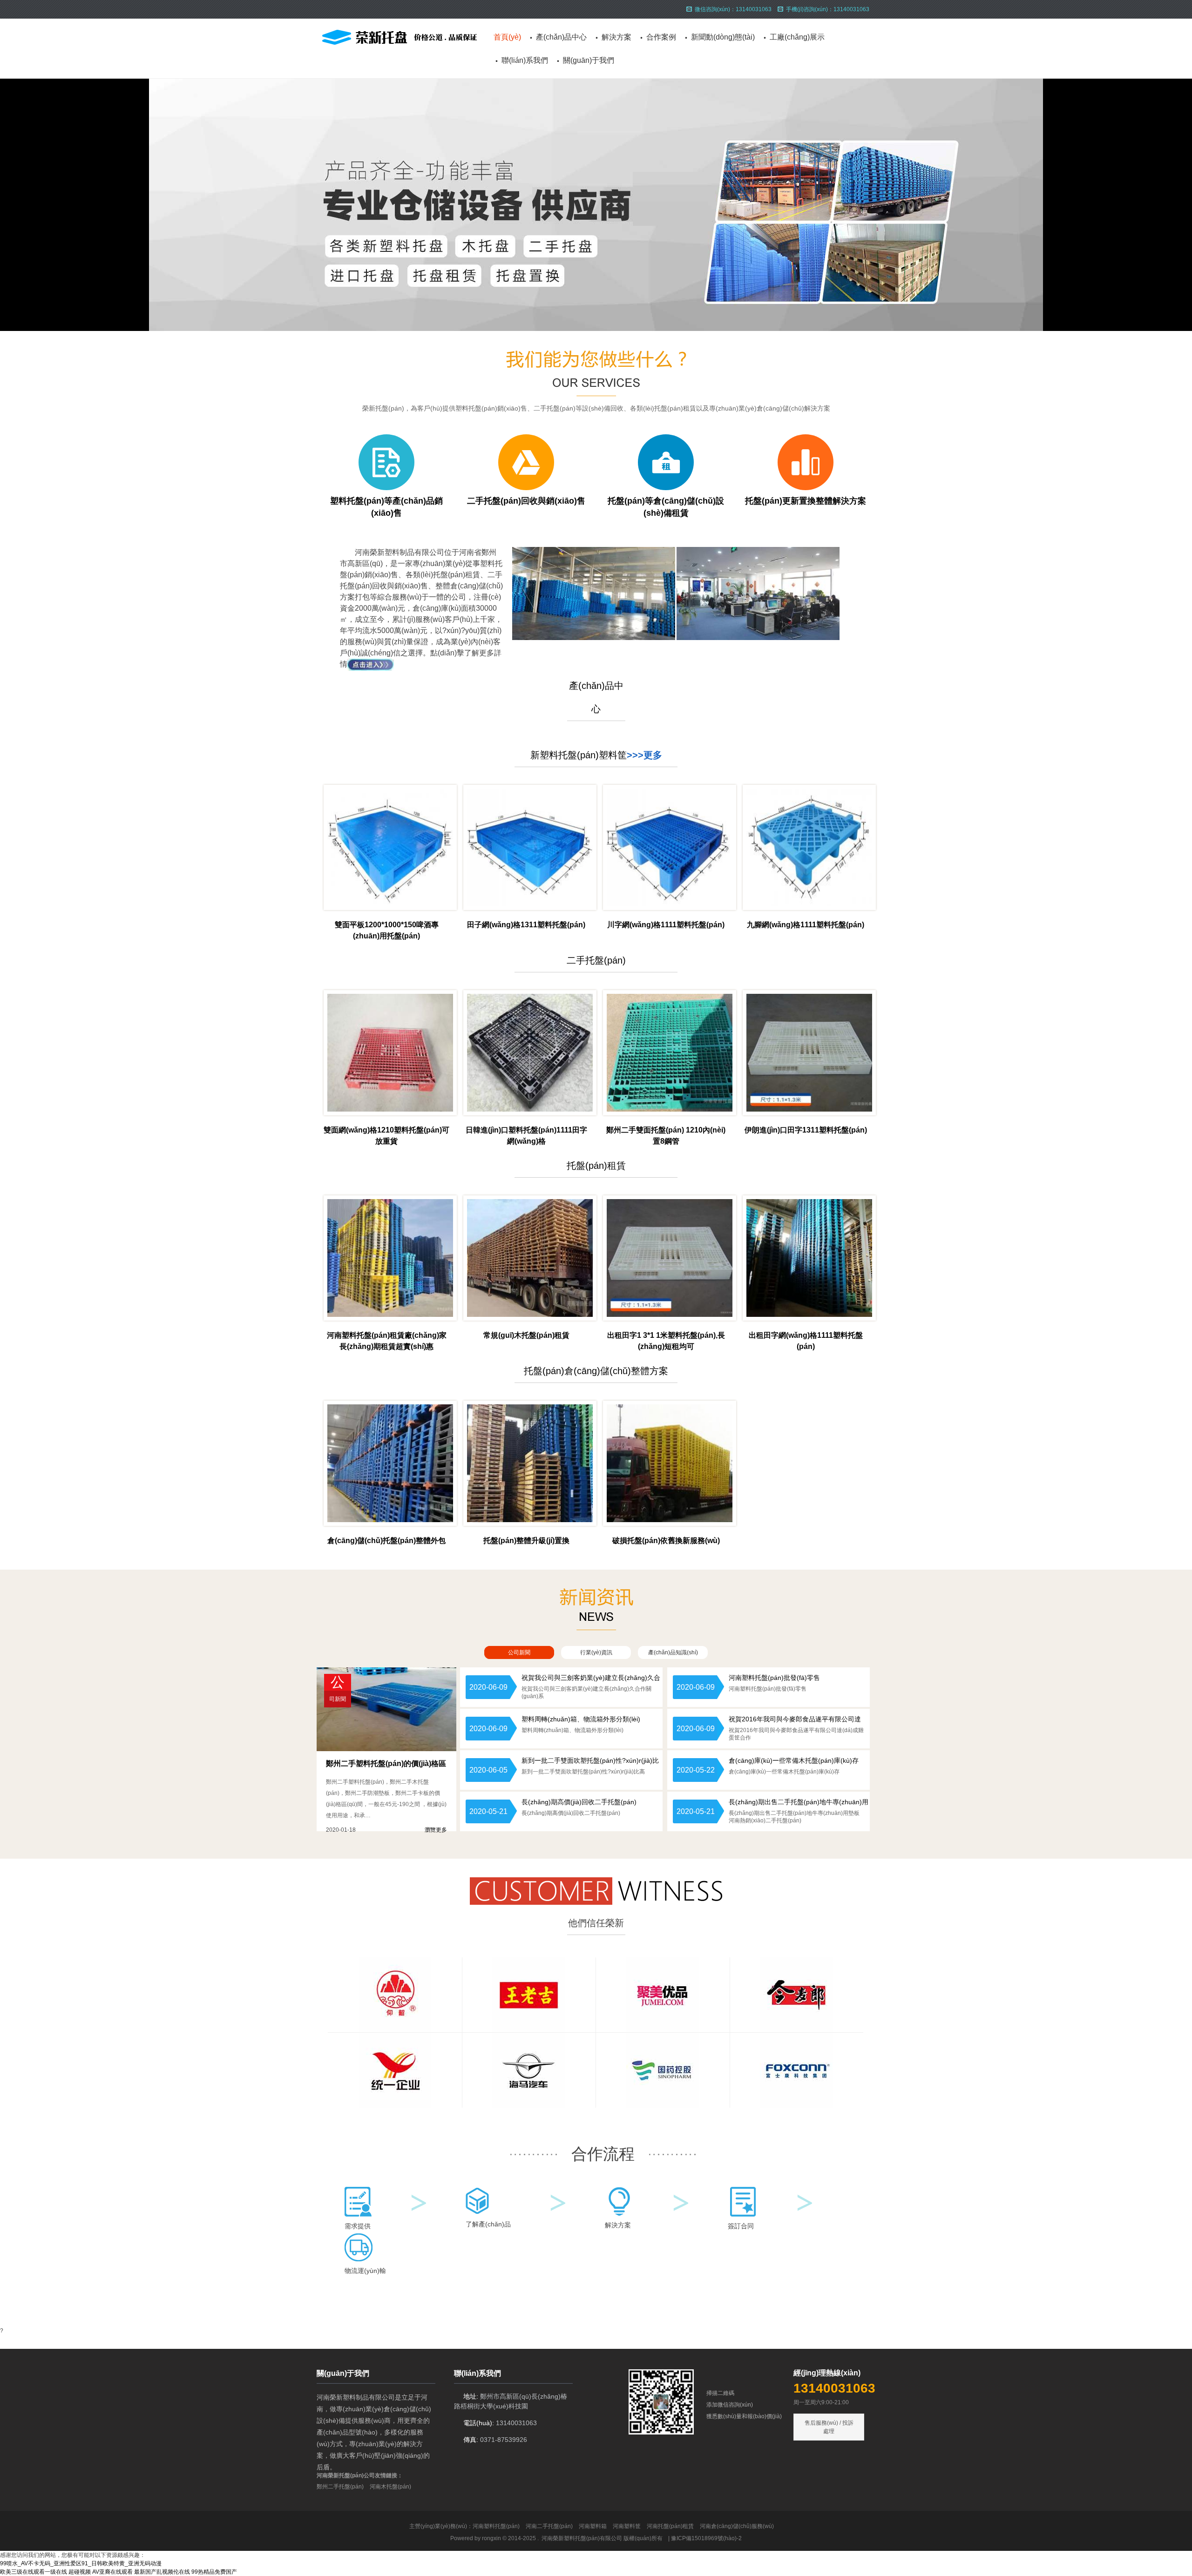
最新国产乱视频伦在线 (162, 2572)
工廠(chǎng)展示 (797, 37)
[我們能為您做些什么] (596, 394)
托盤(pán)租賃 (596, 1166)
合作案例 (661, 37)
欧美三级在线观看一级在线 (34, 2572)
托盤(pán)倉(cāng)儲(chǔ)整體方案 (596, 1371)
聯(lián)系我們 (525, 60)
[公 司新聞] (386, 1749)
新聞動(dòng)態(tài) (723, 37)
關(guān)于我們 (589, 60)
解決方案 (616, 37)
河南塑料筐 (627, 2526)
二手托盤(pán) (596, 960)
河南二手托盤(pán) (549, 2526)
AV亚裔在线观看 (112, 2572)
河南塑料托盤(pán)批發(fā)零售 (774, 1678)
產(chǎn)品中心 (561, 37)
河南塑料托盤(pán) (496, 2526)
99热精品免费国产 (214, 2572)
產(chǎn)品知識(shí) (673, 1652)
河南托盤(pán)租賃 (670, 2526)
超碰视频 (80, 2572)
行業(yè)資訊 (596, 1652)
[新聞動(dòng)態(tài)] (596, 1628)
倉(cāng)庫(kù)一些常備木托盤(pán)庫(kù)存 (794, 1760)
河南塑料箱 (593, 2526)
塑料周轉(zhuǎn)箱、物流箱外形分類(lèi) (581, 1719)
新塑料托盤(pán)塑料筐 (579, 755)
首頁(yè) (507, 37)
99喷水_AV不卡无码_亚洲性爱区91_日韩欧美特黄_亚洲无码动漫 (81, 2563)
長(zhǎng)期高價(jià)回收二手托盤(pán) (579, 1802)
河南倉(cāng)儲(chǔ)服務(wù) (737, 2526)
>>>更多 (644, 755)
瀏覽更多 (436, 1830)
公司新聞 (519, 1652)
